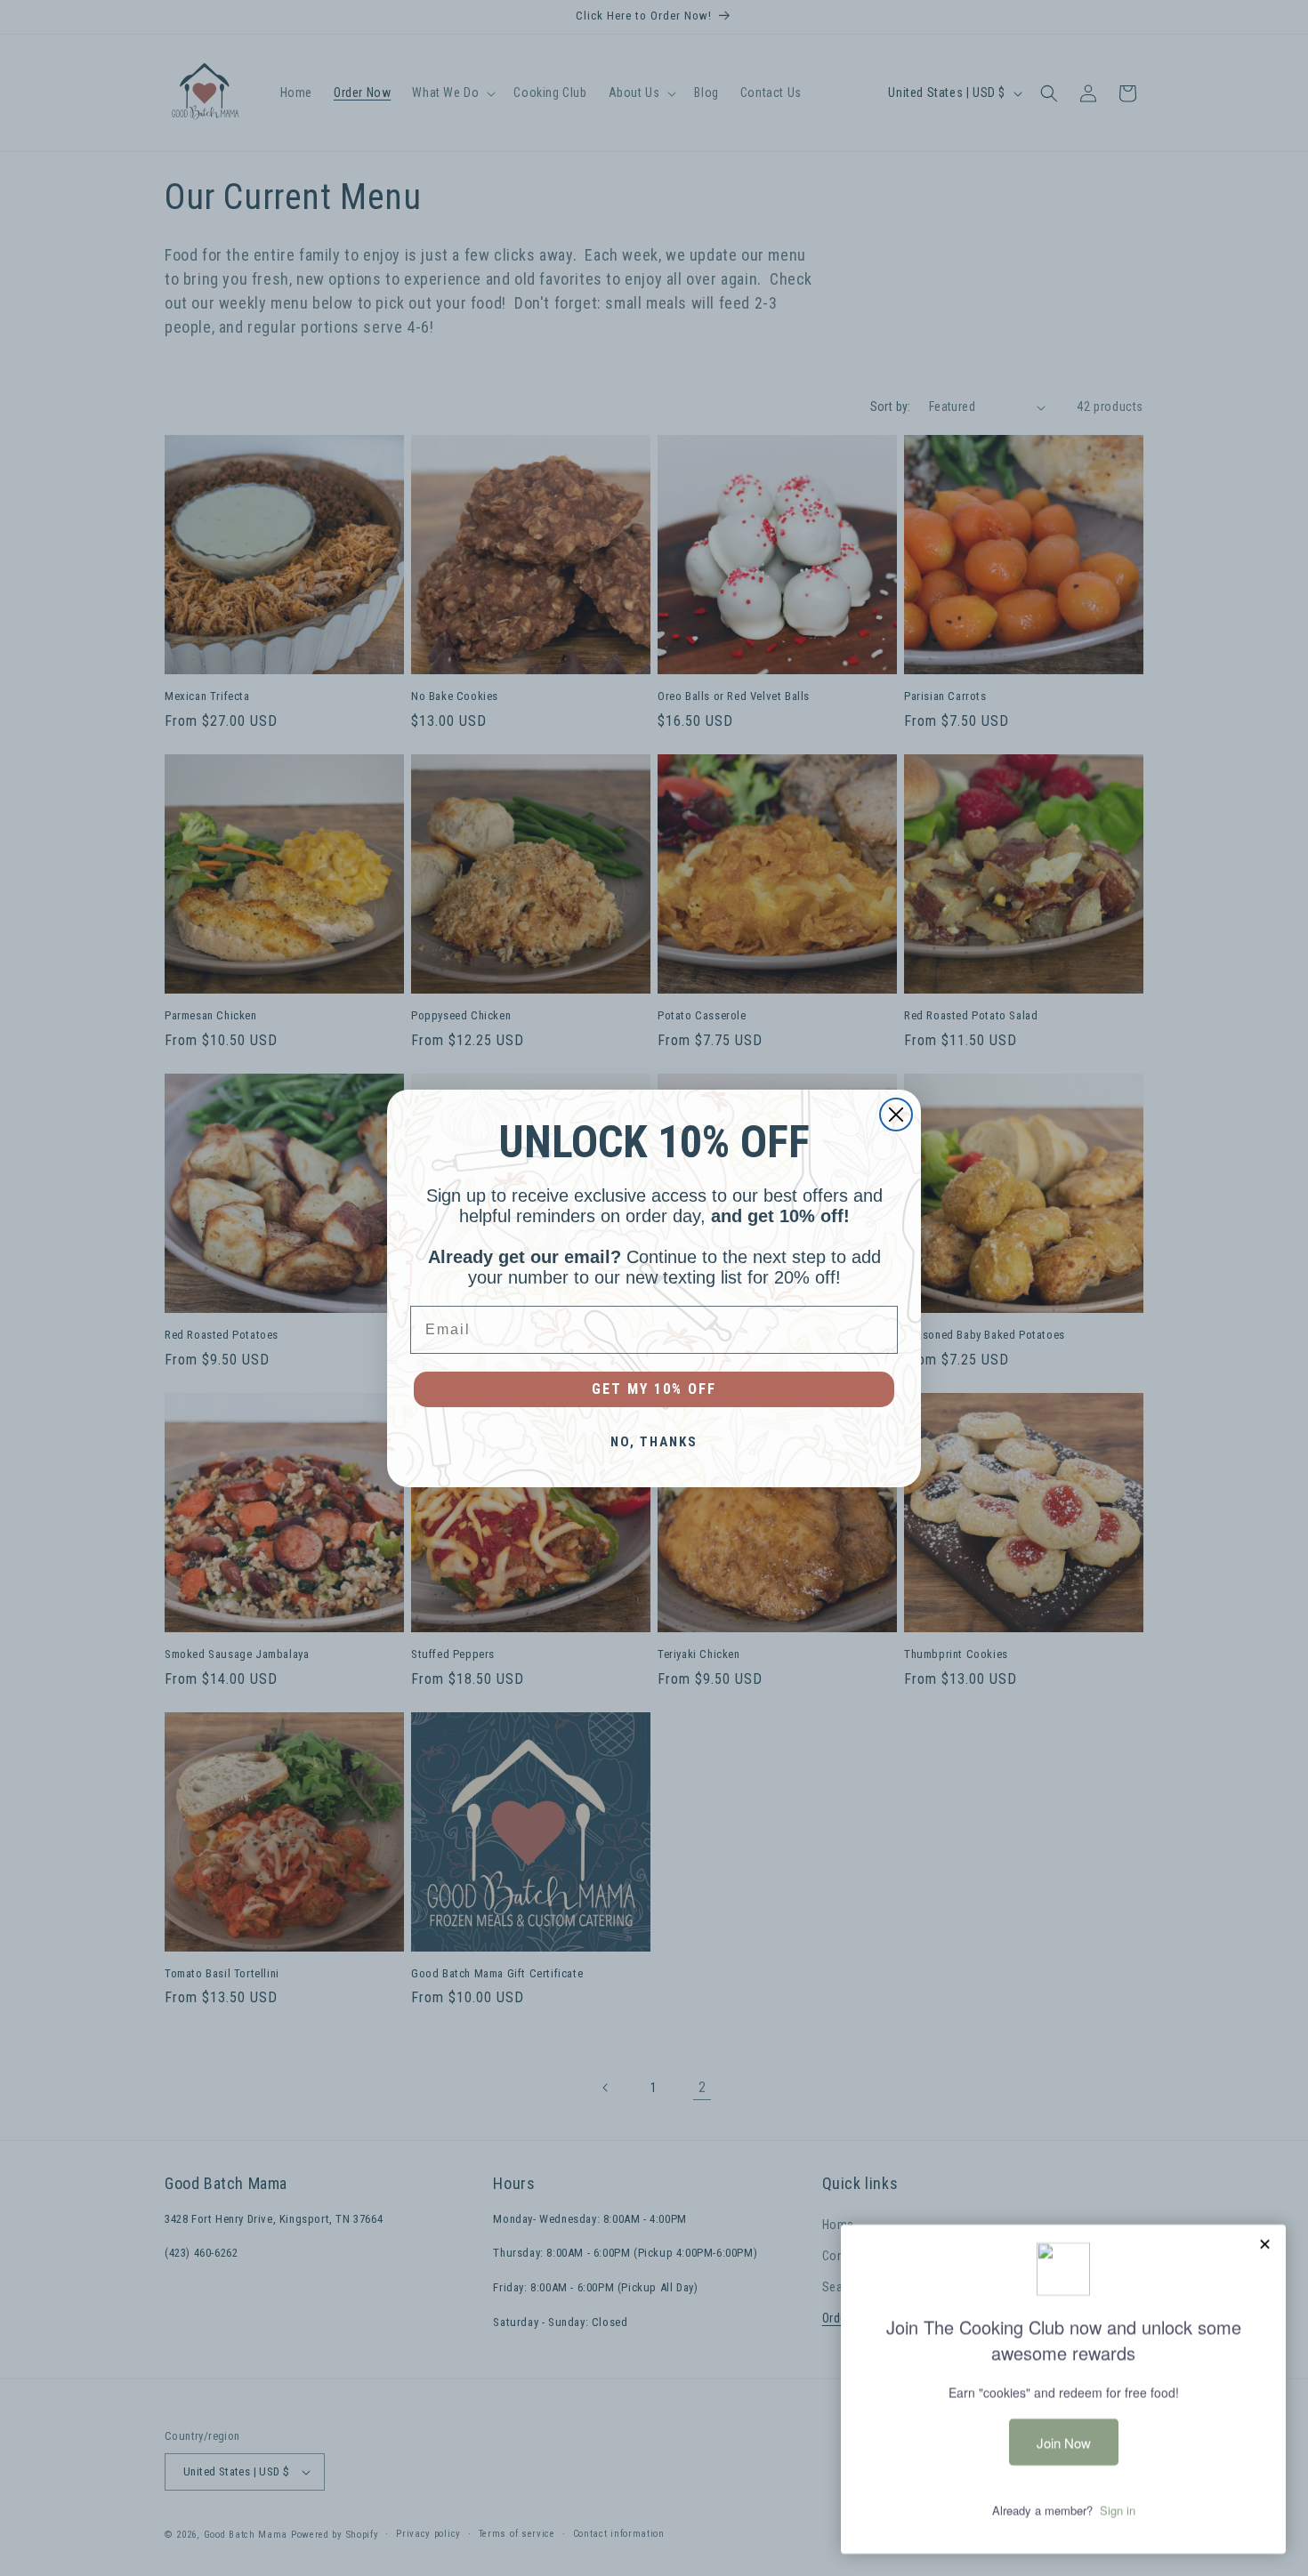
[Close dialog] (896, 1115)
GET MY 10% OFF (654, 1389)
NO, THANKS (654, 1442)
